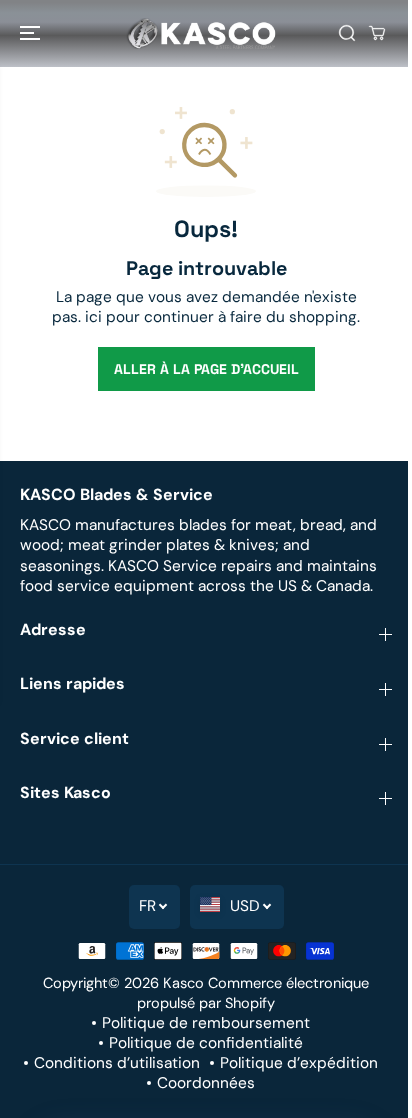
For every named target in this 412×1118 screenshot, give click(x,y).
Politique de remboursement (206, 1023)
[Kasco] (201, 33)
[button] (32, 33)
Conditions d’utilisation (117, 1063)
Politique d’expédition (299, 1063)
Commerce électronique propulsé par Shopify (253, 993)
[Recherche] (347, 33)
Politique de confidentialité (206, 1043)
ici (93, 317)
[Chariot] (377, 33)
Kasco (183, 983)
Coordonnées (206, 1083)
